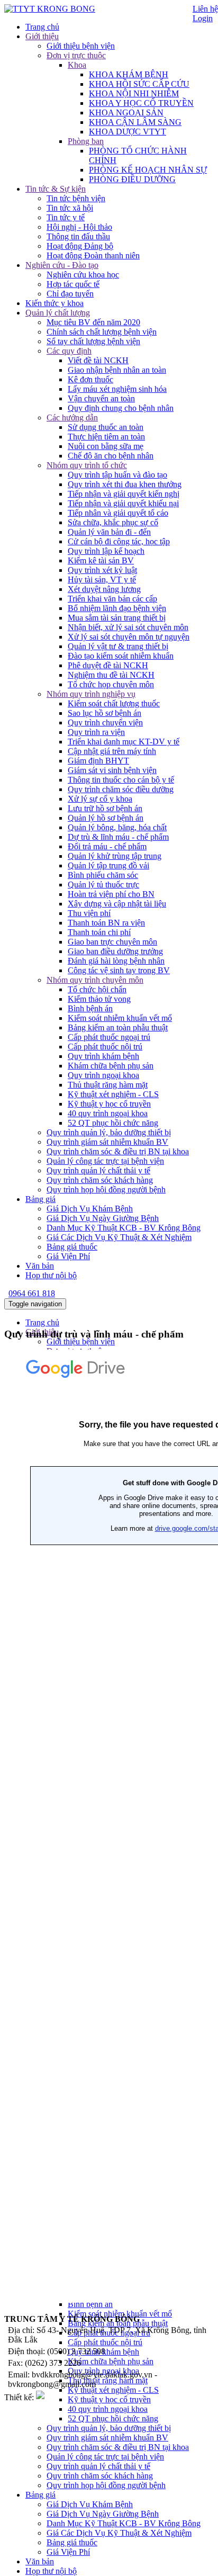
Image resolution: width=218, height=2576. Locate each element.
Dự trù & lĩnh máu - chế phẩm (118, 837)
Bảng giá (40, 1199)
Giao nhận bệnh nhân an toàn (117, 370)
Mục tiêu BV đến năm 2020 (93, 322)
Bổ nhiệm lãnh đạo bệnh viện (117, 608)
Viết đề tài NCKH (98, 360)
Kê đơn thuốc (90, 379)
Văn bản (40, 1266)
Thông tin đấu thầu (78, 236)
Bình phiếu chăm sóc (103, 875)
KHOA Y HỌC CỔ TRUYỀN (141, 103)
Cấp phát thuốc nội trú (105, 1047)
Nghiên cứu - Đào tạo (62, 265)
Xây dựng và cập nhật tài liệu (117, 904)
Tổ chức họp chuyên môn (111, 684)
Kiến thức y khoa (54, 303)
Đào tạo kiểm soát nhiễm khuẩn (121, 656)
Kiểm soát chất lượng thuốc (114, 703)
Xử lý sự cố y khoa (100, 799)
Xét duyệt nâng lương (104, 589)
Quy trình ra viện (96, 732)
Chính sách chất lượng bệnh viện (102, 332)
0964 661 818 (32, 1293)
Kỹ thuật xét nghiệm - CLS (113, 1094)
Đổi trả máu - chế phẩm (107, 846)
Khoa (77, 65)
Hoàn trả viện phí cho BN (111, 894)
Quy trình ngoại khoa (103, 1075)
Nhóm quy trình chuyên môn (95, 980)
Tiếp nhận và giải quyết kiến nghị (124, 494)
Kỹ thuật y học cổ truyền (109, 1104)
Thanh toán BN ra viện (106, 923)
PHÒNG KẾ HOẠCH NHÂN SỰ (148, 170)
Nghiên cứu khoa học (83, 275)
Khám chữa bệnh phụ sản (111, 1066)
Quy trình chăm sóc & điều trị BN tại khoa (118, 1151)
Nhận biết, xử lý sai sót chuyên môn (128, 627)
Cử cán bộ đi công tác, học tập (119, 541)
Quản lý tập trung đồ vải (108, 865)
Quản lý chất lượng (58, 313)
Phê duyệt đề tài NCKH (108, 665)
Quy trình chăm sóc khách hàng (100, 1180)
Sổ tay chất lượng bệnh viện (93, 341)
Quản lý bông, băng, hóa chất (117, 827)
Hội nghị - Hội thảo (79, 227)
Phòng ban (86, 141)
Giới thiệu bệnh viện (81, 46)
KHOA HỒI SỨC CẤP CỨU (139, 84)
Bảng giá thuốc (72, 1247)
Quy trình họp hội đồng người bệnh (106, 1190)
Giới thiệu (42, 36)
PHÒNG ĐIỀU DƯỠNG (132, 179)
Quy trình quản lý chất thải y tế (98, 1170)
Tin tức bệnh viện (76, 198)
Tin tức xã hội (70, 208)
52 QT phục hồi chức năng (113, 1123)
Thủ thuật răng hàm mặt (108, 1085)
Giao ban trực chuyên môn (112, 942)
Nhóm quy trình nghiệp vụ (91, 694)
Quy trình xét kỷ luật (102, 570)
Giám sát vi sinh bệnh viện (112, 770)
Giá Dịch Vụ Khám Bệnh (90, 1209)
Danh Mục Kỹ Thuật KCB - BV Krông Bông (124, 1228)
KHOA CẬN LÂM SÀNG (135, 122)
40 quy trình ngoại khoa (108, 1113)
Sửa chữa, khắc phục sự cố (113, 522)
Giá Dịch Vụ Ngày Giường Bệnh (103, 1218)
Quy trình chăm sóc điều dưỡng (121, 789)
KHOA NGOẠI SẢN (126, 113)
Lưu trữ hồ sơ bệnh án (105, 808)
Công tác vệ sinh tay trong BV (119, 970)
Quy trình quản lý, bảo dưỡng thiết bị (109, 1132)
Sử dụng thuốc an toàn (106, 427)
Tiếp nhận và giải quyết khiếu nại (123, 503)
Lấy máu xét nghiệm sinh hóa (117, 389)
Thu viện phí (89, 913)
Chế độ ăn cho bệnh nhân (111, 456)
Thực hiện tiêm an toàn (106, 437)
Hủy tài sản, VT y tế (102, 580)
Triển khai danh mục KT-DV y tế (124, 742)
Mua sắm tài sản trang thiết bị (117, 618)
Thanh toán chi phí (99, 932)
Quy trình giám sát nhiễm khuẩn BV (107, 1142)
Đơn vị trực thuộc (76, 55)
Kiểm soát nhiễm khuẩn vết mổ (120, 1018)
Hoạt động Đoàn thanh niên (93, 255)
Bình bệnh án (90, 1008)
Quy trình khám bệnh (103, 1056)
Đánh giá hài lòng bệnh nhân (116, 961)
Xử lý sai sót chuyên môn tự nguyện (129, 637)
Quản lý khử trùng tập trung (115, 856)
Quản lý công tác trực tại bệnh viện (105, 1161)
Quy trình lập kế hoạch (106, 551)
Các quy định (69, 351)
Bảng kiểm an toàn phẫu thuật (118, 1027)
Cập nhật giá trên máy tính (112, 751)
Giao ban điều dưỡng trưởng (115, 951)
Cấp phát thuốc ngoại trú (109, 1037)
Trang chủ (42, 27)
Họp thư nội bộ (51, 1275)
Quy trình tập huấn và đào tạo (117, 475)
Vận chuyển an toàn (101, 398)
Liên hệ (205, 9)
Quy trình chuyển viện (105, 722)
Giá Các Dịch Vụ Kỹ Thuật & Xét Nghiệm (119, 1237)
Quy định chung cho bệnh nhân (121, 408)
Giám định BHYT (98, 761)
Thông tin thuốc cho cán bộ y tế (121, 780)
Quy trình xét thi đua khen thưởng (125, 484)
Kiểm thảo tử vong (99, 999)
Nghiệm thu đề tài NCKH (111, 675)
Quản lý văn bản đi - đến (109, 532)
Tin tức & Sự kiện (56, 189)
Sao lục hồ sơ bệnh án (105, 713)
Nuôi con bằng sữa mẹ (106, 446)
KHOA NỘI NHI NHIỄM (134, 93)
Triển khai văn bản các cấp (112, 599)
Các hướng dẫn (72, 418)
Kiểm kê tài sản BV (101, 560)
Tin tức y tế (66, 217)
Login (203, 18)
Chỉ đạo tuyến (70, 294)
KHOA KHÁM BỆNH (129, 74)
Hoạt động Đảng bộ (80, 246)
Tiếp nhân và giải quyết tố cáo (118, 513)
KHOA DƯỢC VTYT (128, 132)
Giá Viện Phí (68, 1256)
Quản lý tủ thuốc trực (103, 885)
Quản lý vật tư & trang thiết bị (118, 646)
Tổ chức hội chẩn (97, 989)
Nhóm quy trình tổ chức (87, 465)
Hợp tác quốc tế (73, 284)
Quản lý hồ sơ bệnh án (106, 818)
